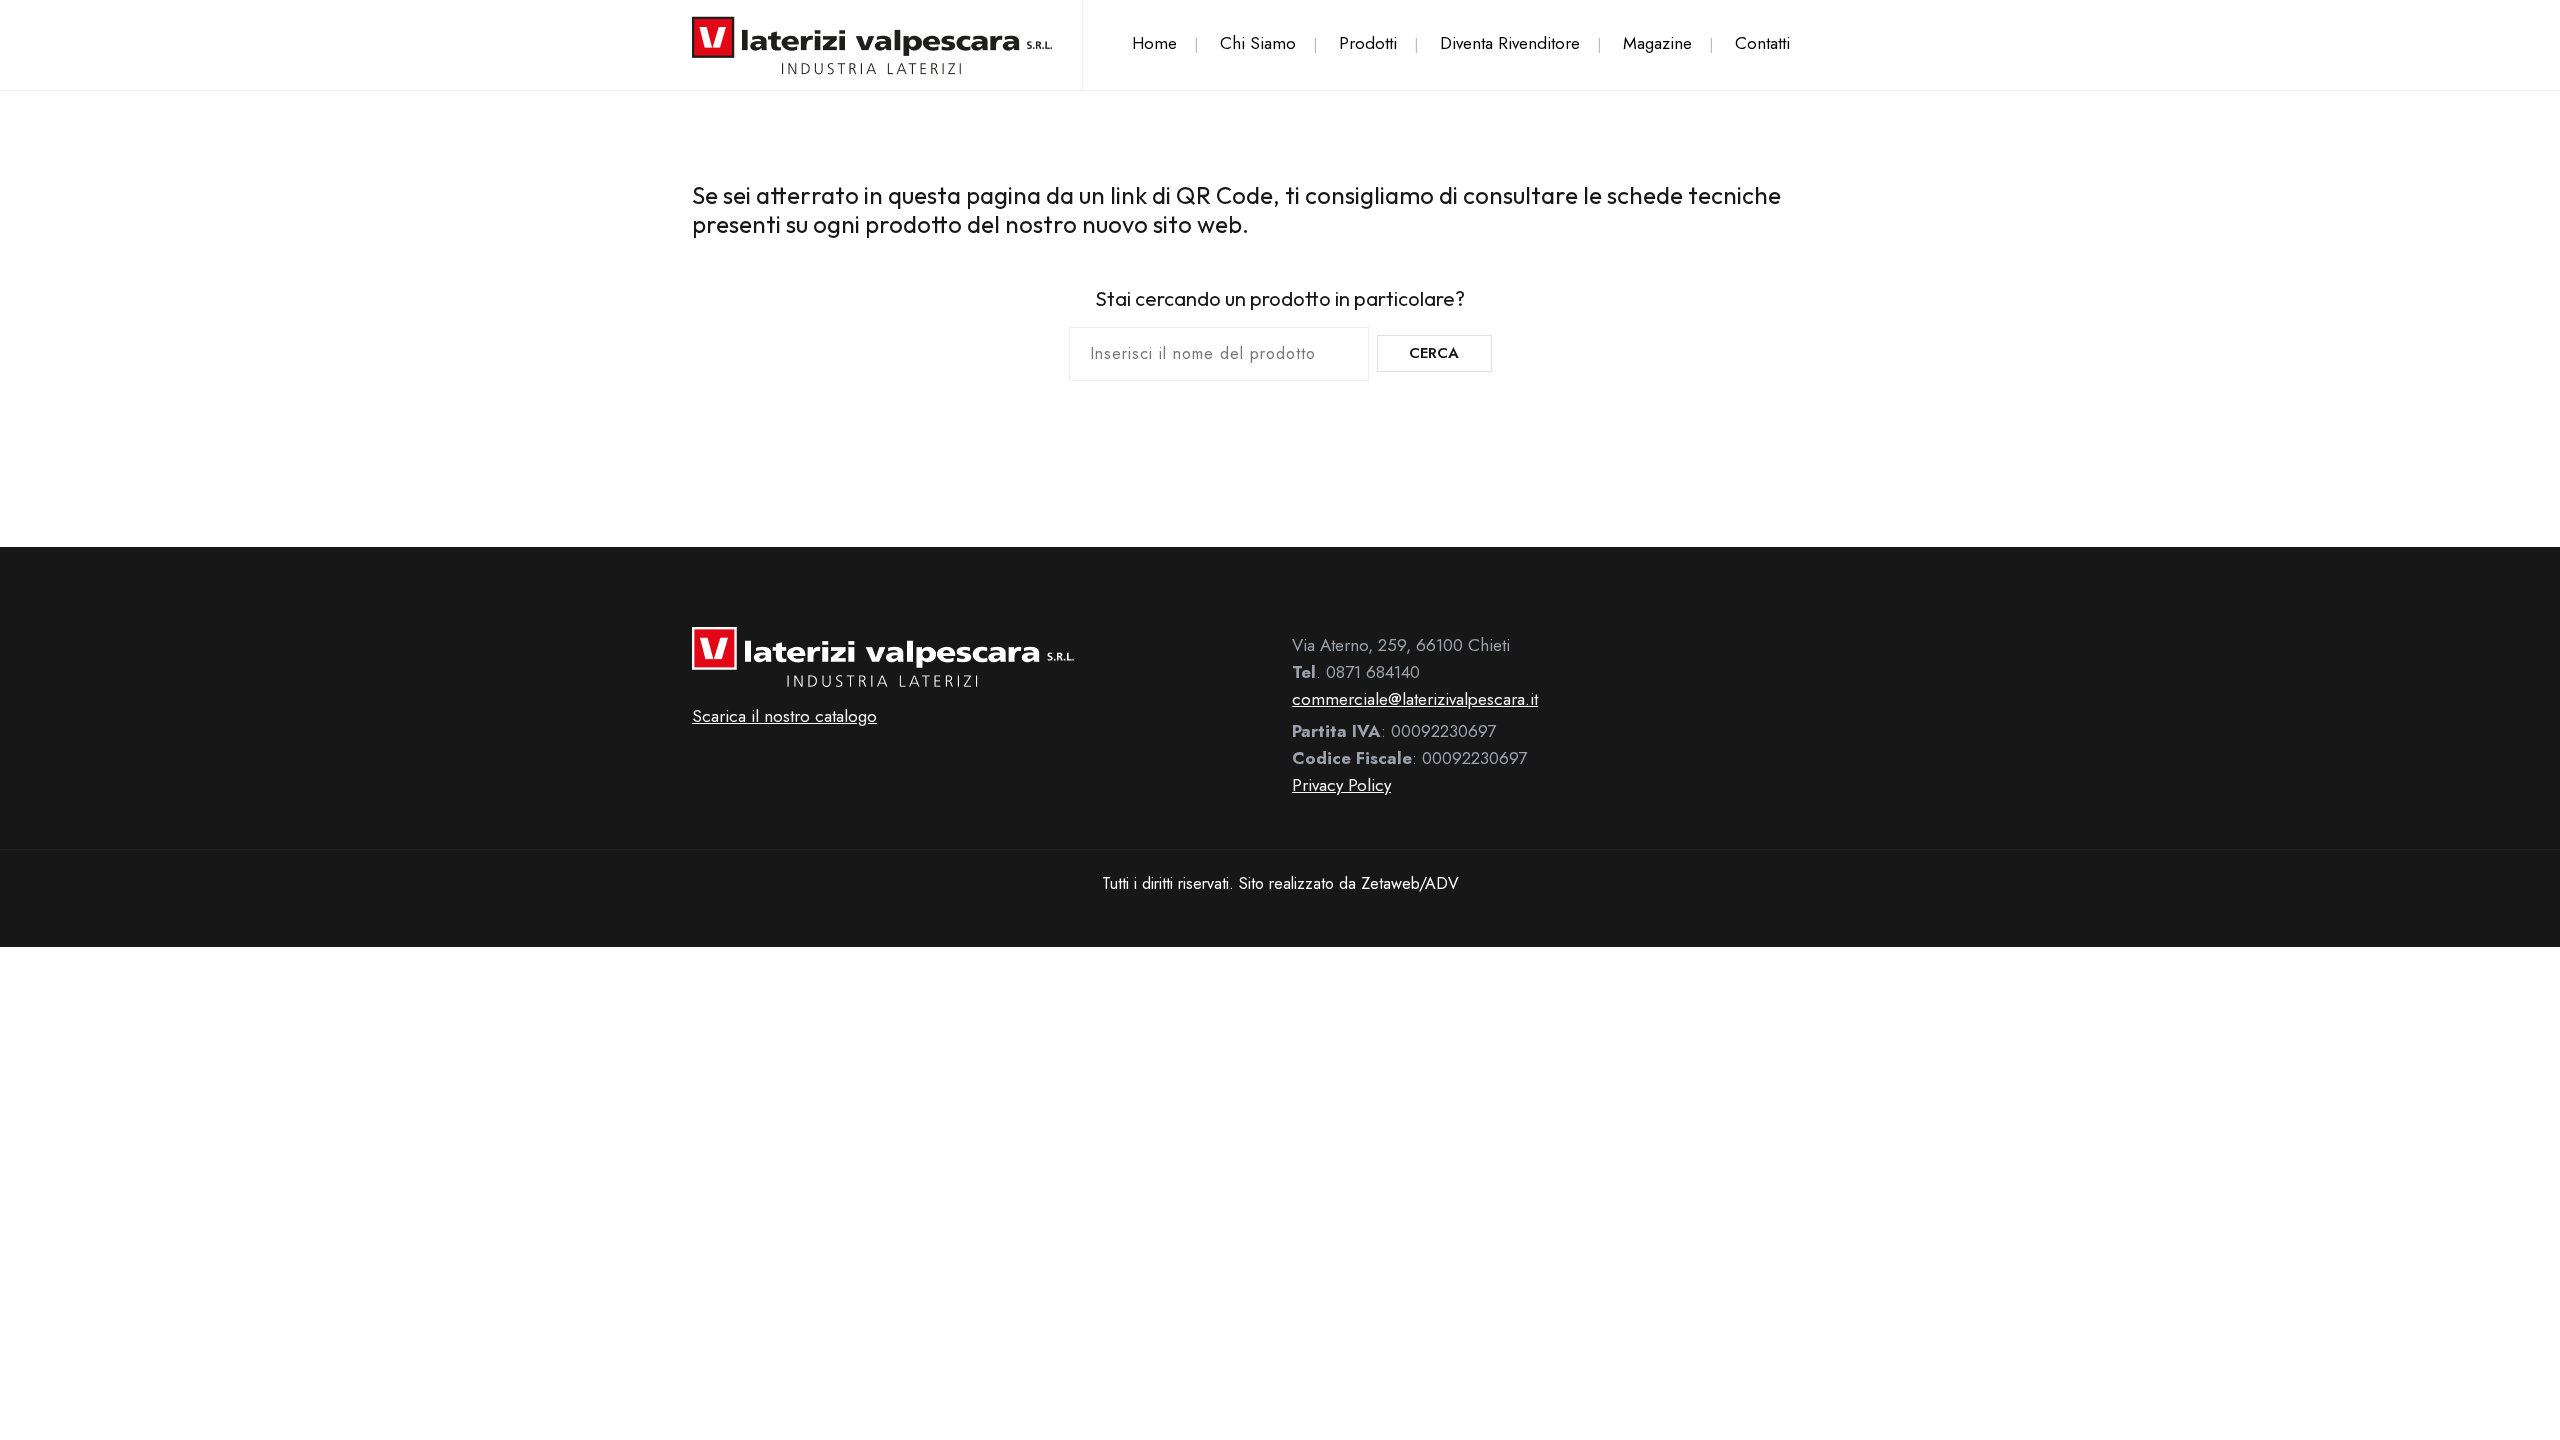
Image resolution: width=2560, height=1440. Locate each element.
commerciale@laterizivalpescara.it (1415, 699)
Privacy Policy (1341, 785)
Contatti (1762, 43)
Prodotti (1368, 43)
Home (1154, 43)
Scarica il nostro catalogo (784, 716)
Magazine (1657, 43)
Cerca (1434, 353)
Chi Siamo (1258, 43)
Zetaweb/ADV (1410, 883)
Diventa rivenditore (1510, 43)
